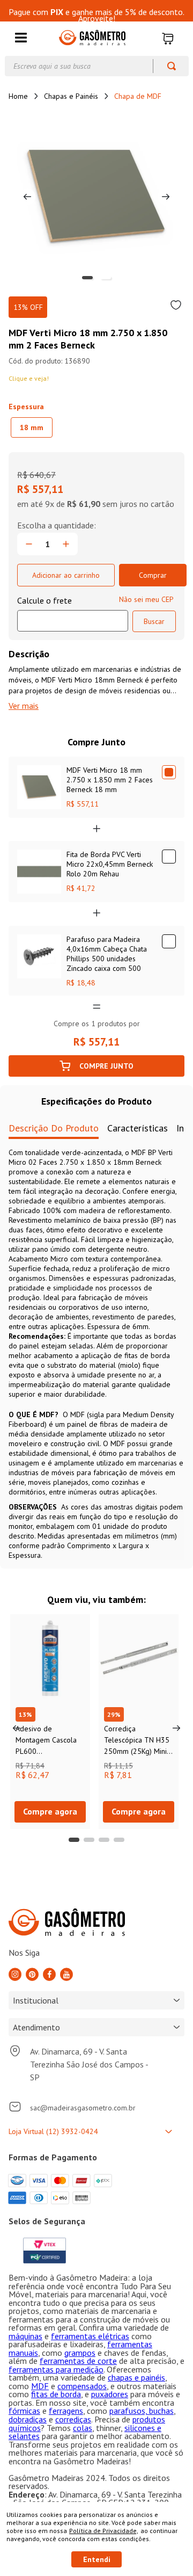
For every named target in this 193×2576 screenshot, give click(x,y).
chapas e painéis (136, 2377)
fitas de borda (56, 2394)
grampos (80, 2353)
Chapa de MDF (138, 96)
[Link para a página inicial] (18, 96)
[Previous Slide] (17, 1728)
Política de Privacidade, (104, 2531)
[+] (66, 544)
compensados (82, 2386)
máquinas (25, 2336)
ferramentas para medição (56, 2369)
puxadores (110, 2394)
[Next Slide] (176, 1728)
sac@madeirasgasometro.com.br (83, 2108)
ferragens (66, 2411)
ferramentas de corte (78, 2361)
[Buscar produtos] (166, 66)
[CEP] (73, 613)
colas (83, 2428)
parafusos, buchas (142, 2411)
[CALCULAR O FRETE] (154, 621)
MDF (40, 2386)
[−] (29, 544)
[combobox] (97, 66)
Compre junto (106, 1066)
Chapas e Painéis (71, 96)
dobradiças (28, 2419)
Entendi (97, 2559)
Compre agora (50, 1811)
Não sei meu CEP (146, 599)
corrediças (73, 2419)
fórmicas (24, 2411)
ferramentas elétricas (90, 2336)
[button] (21, 38)
